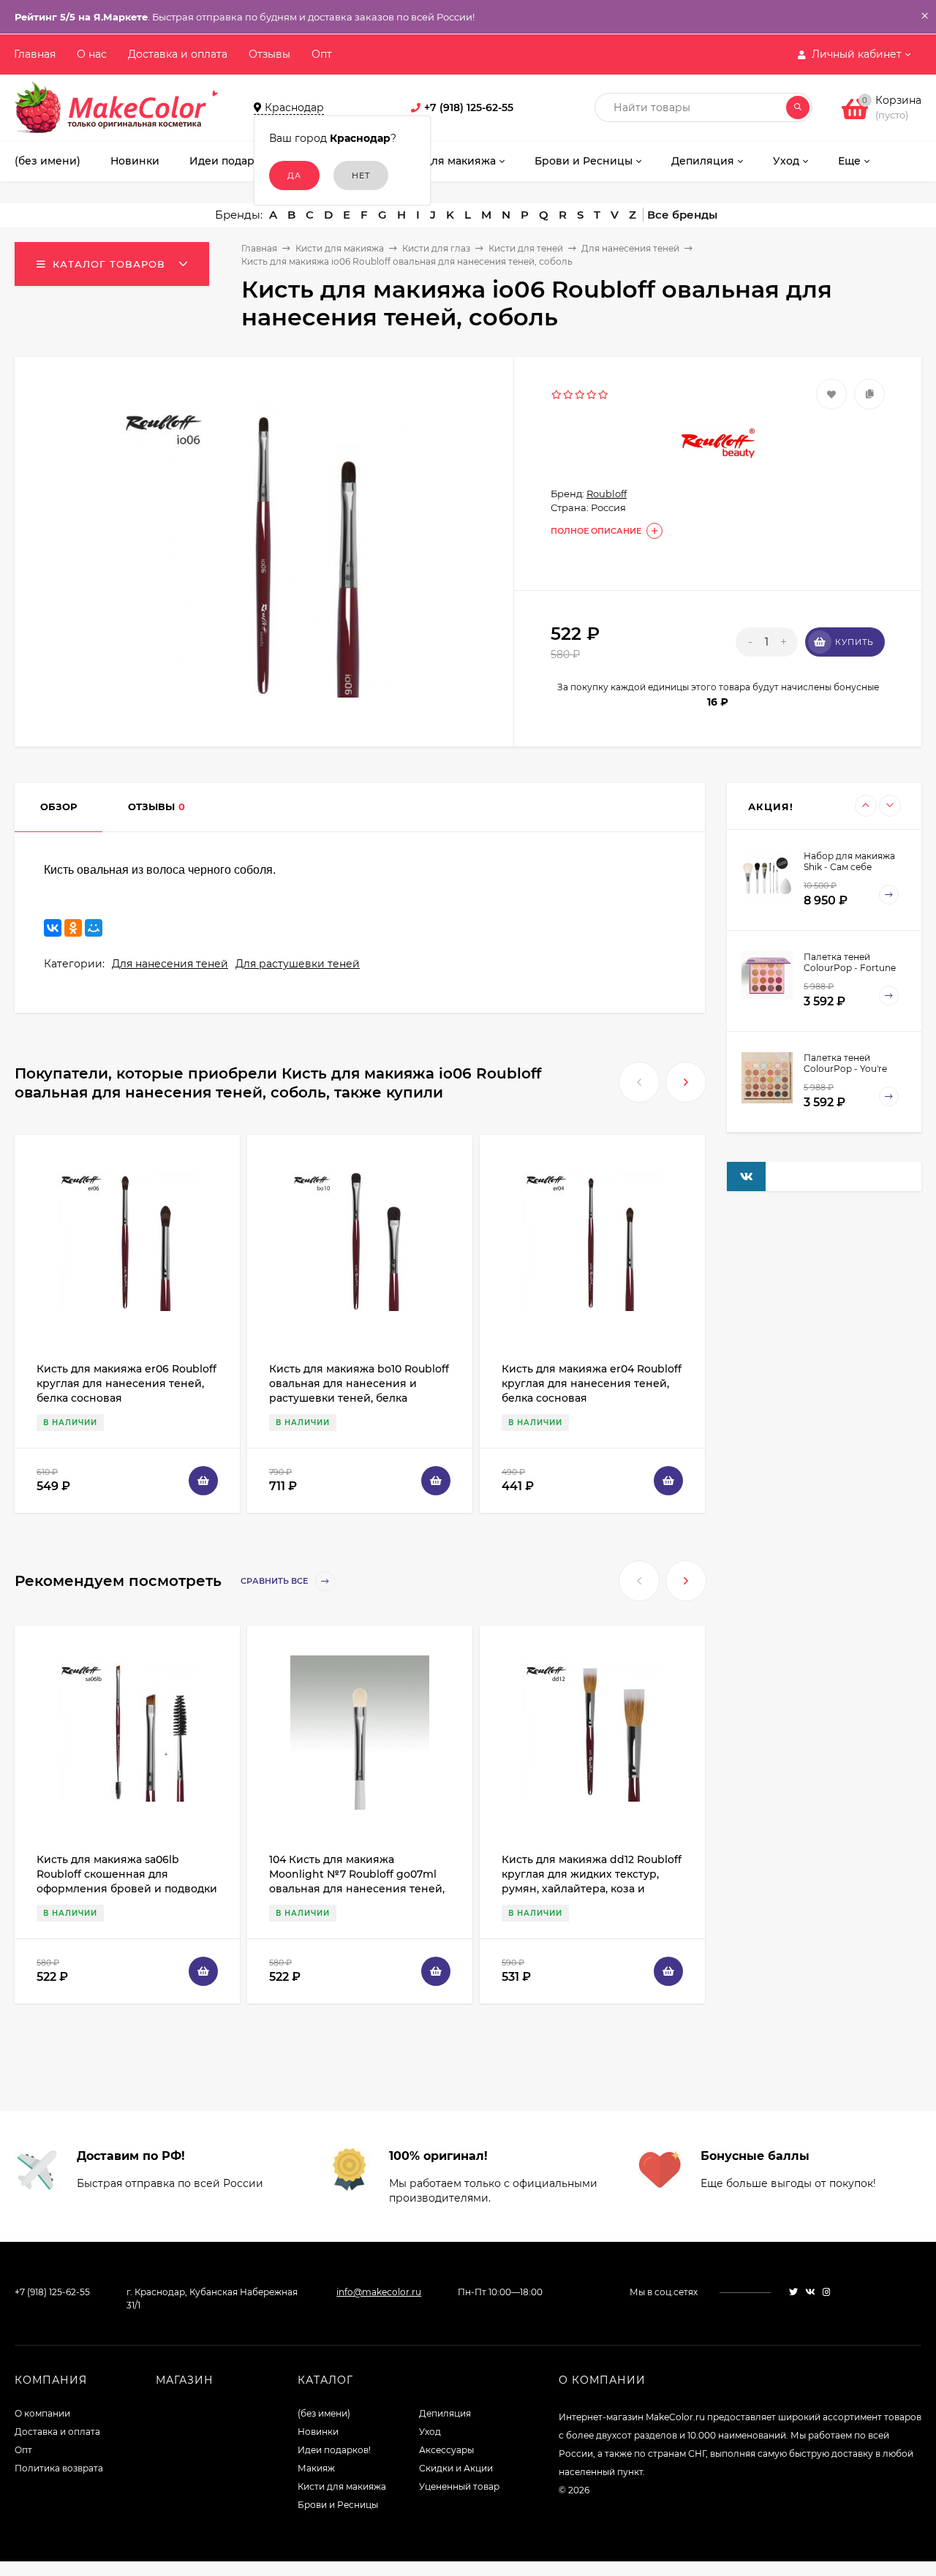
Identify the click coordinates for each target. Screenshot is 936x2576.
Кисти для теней (526, 248)
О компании (42, 2413)
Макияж (316, 2468)
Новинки (318, 2432)
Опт (322, 54)
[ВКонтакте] (53, 928)
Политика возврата (59, 2468)
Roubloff (607, 494)
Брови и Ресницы (338, 2505)
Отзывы (269, 54)
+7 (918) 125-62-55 (469, 107)
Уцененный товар (459, 2486)
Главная (35, 54)
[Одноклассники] (73, 928)
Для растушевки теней (298, 964)
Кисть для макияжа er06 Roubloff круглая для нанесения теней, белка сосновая (127, 1383)
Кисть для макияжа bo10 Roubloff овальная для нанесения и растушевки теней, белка (359, 1383)
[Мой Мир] (94, 928)
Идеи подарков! (334, 2450)
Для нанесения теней (630, 248)
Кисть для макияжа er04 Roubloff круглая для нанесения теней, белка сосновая (592, 1383)
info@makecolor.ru (379, 2292)
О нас (92, 54)
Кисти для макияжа (340, 248)
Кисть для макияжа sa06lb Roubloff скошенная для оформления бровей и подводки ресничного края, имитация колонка (127, 1889)
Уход (430, 2432)
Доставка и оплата (178, 54)
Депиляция (445, 2413)
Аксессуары (446, 2450)
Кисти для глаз (436, 248)
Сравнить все (275, 1582)
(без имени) (324, 2413)
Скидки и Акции (456, 2468)
